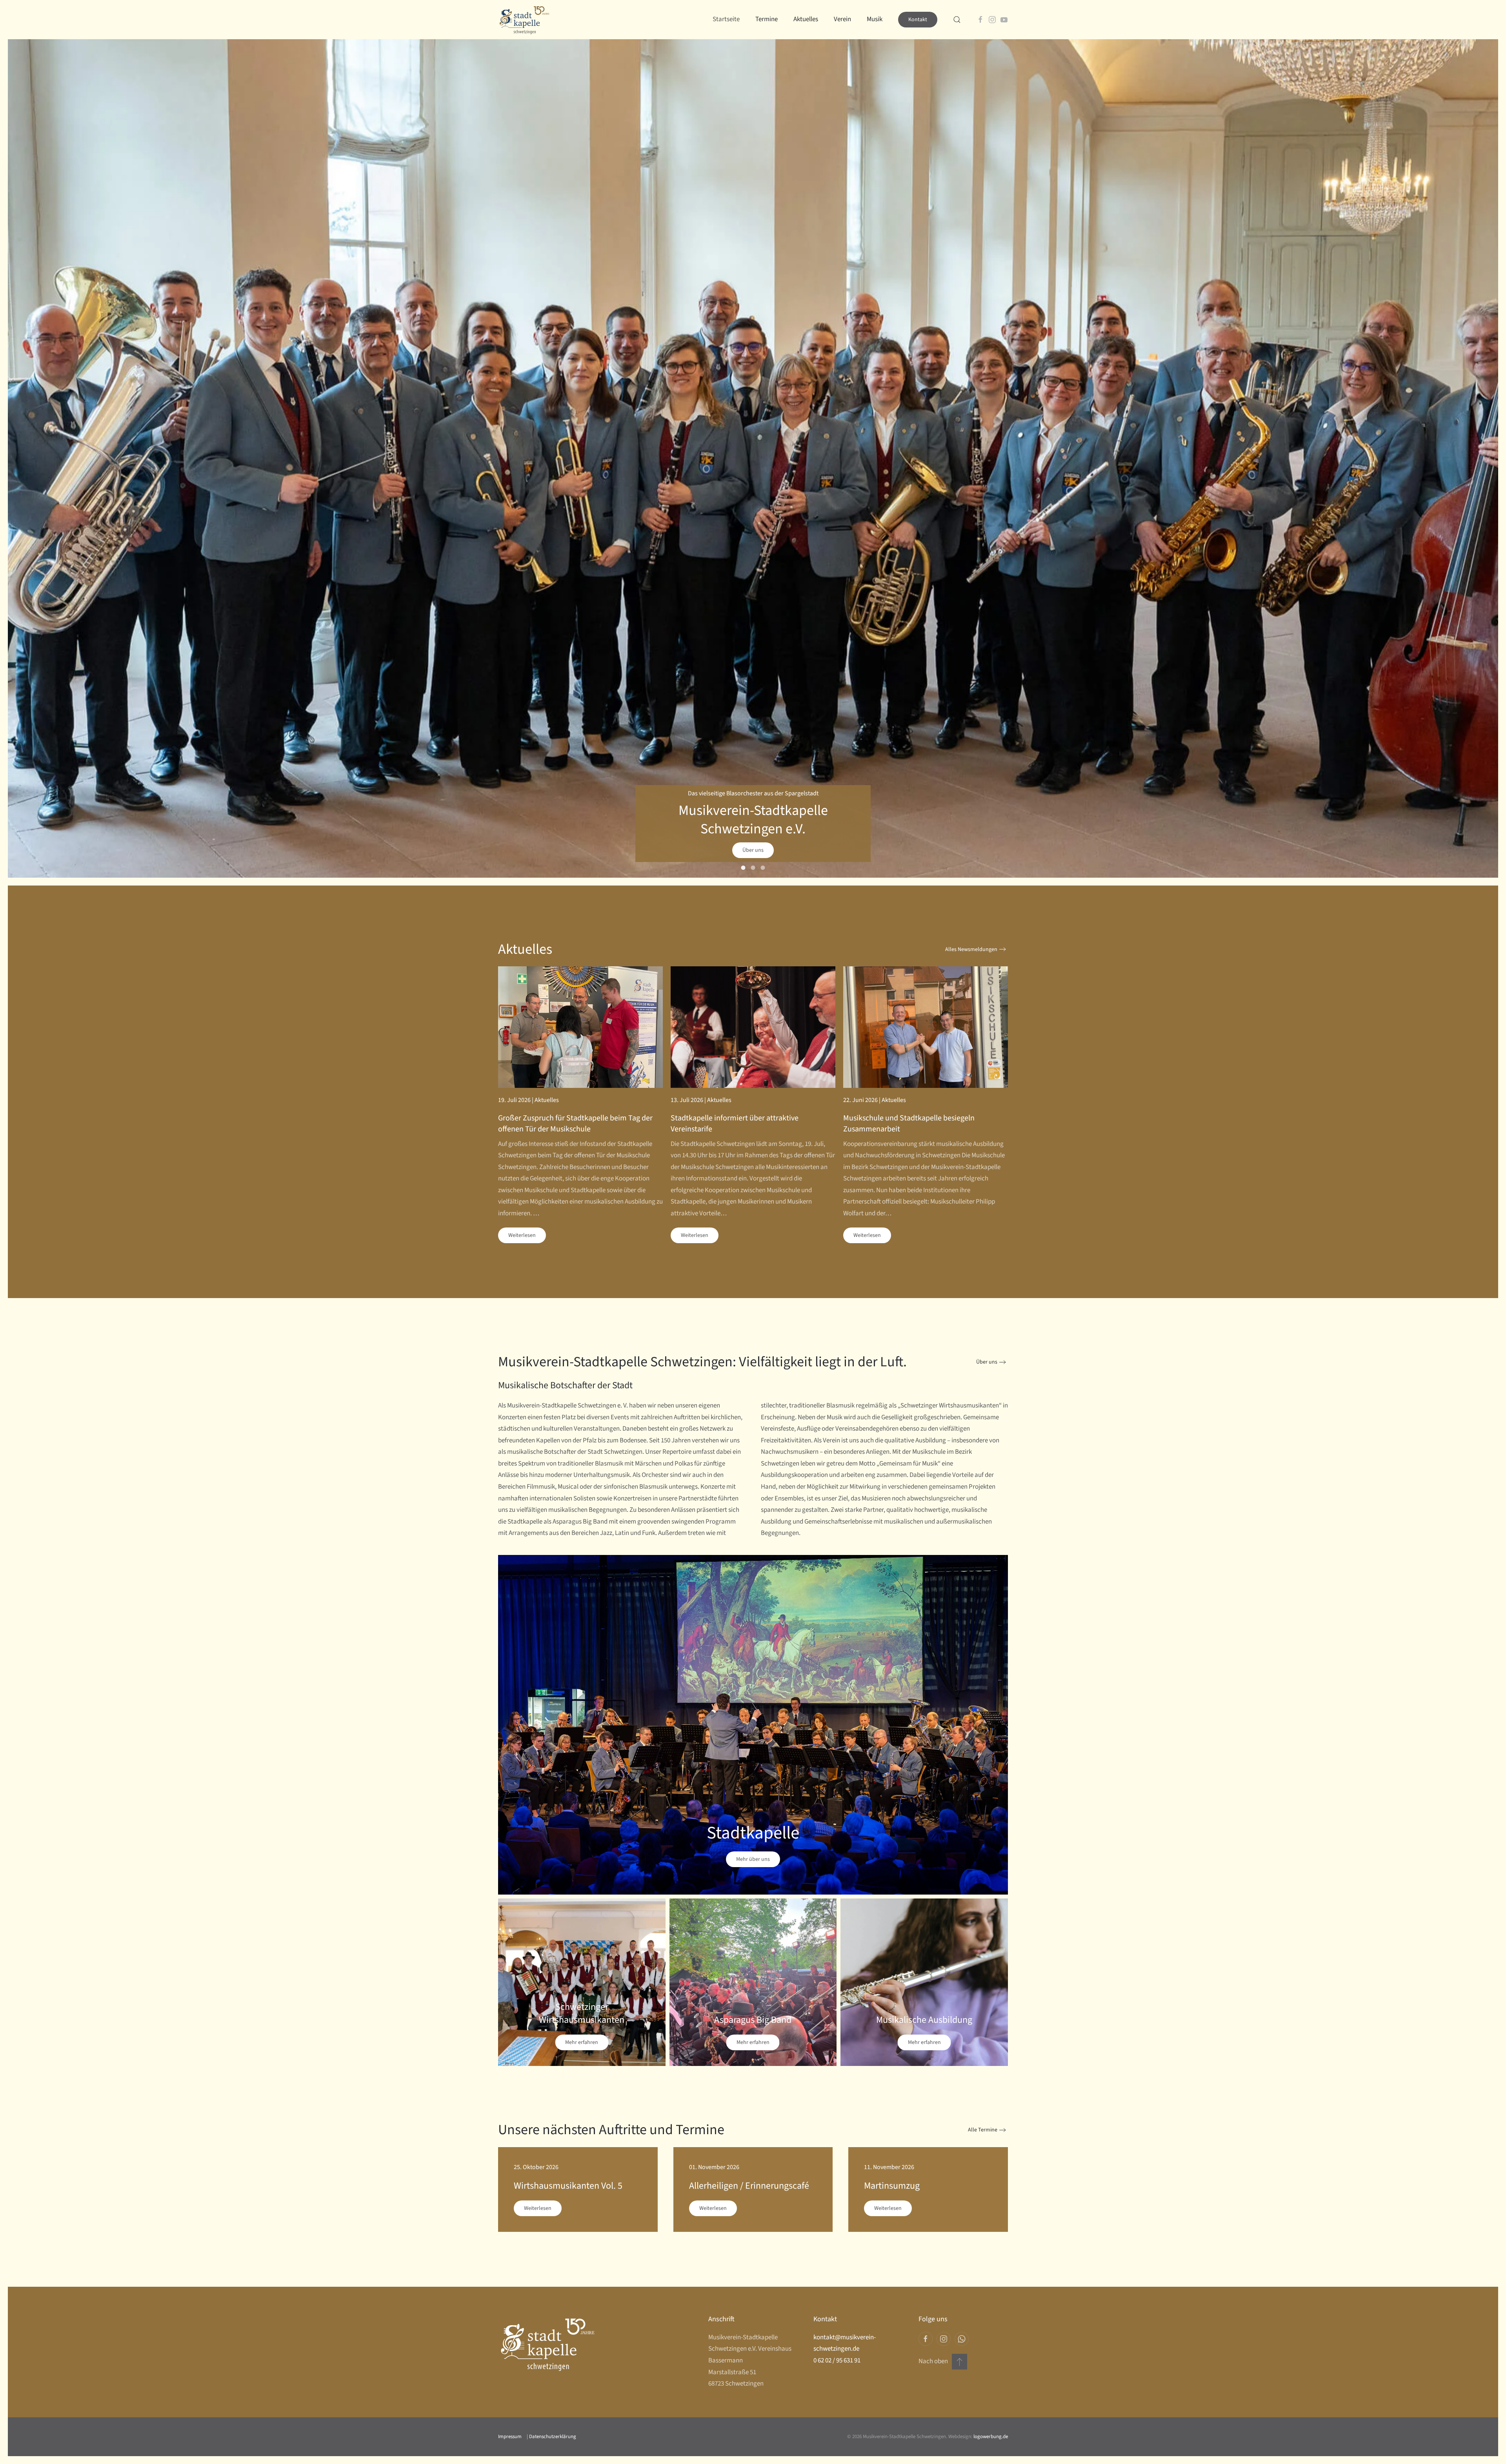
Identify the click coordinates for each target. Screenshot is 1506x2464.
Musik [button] (875, 19)
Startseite (726, 19)
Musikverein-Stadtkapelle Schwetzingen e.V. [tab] (743, 868)
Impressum (510, 2437)
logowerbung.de (991, 2437)
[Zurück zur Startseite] (524, 20)
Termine (767, 19)
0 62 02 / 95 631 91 (837, 2360)
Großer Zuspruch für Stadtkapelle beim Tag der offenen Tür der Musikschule (575, 1124)
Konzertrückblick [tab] (753, 868)
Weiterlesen (522, 1235)
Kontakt (918, 20)
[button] (957, 20)
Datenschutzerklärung (552, 2437)
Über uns (753, 850)
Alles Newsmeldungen (971, 949)
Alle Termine (983, 2130)
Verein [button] (842, 19)
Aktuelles (806, 19)
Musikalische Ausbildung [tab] (763, 868)
